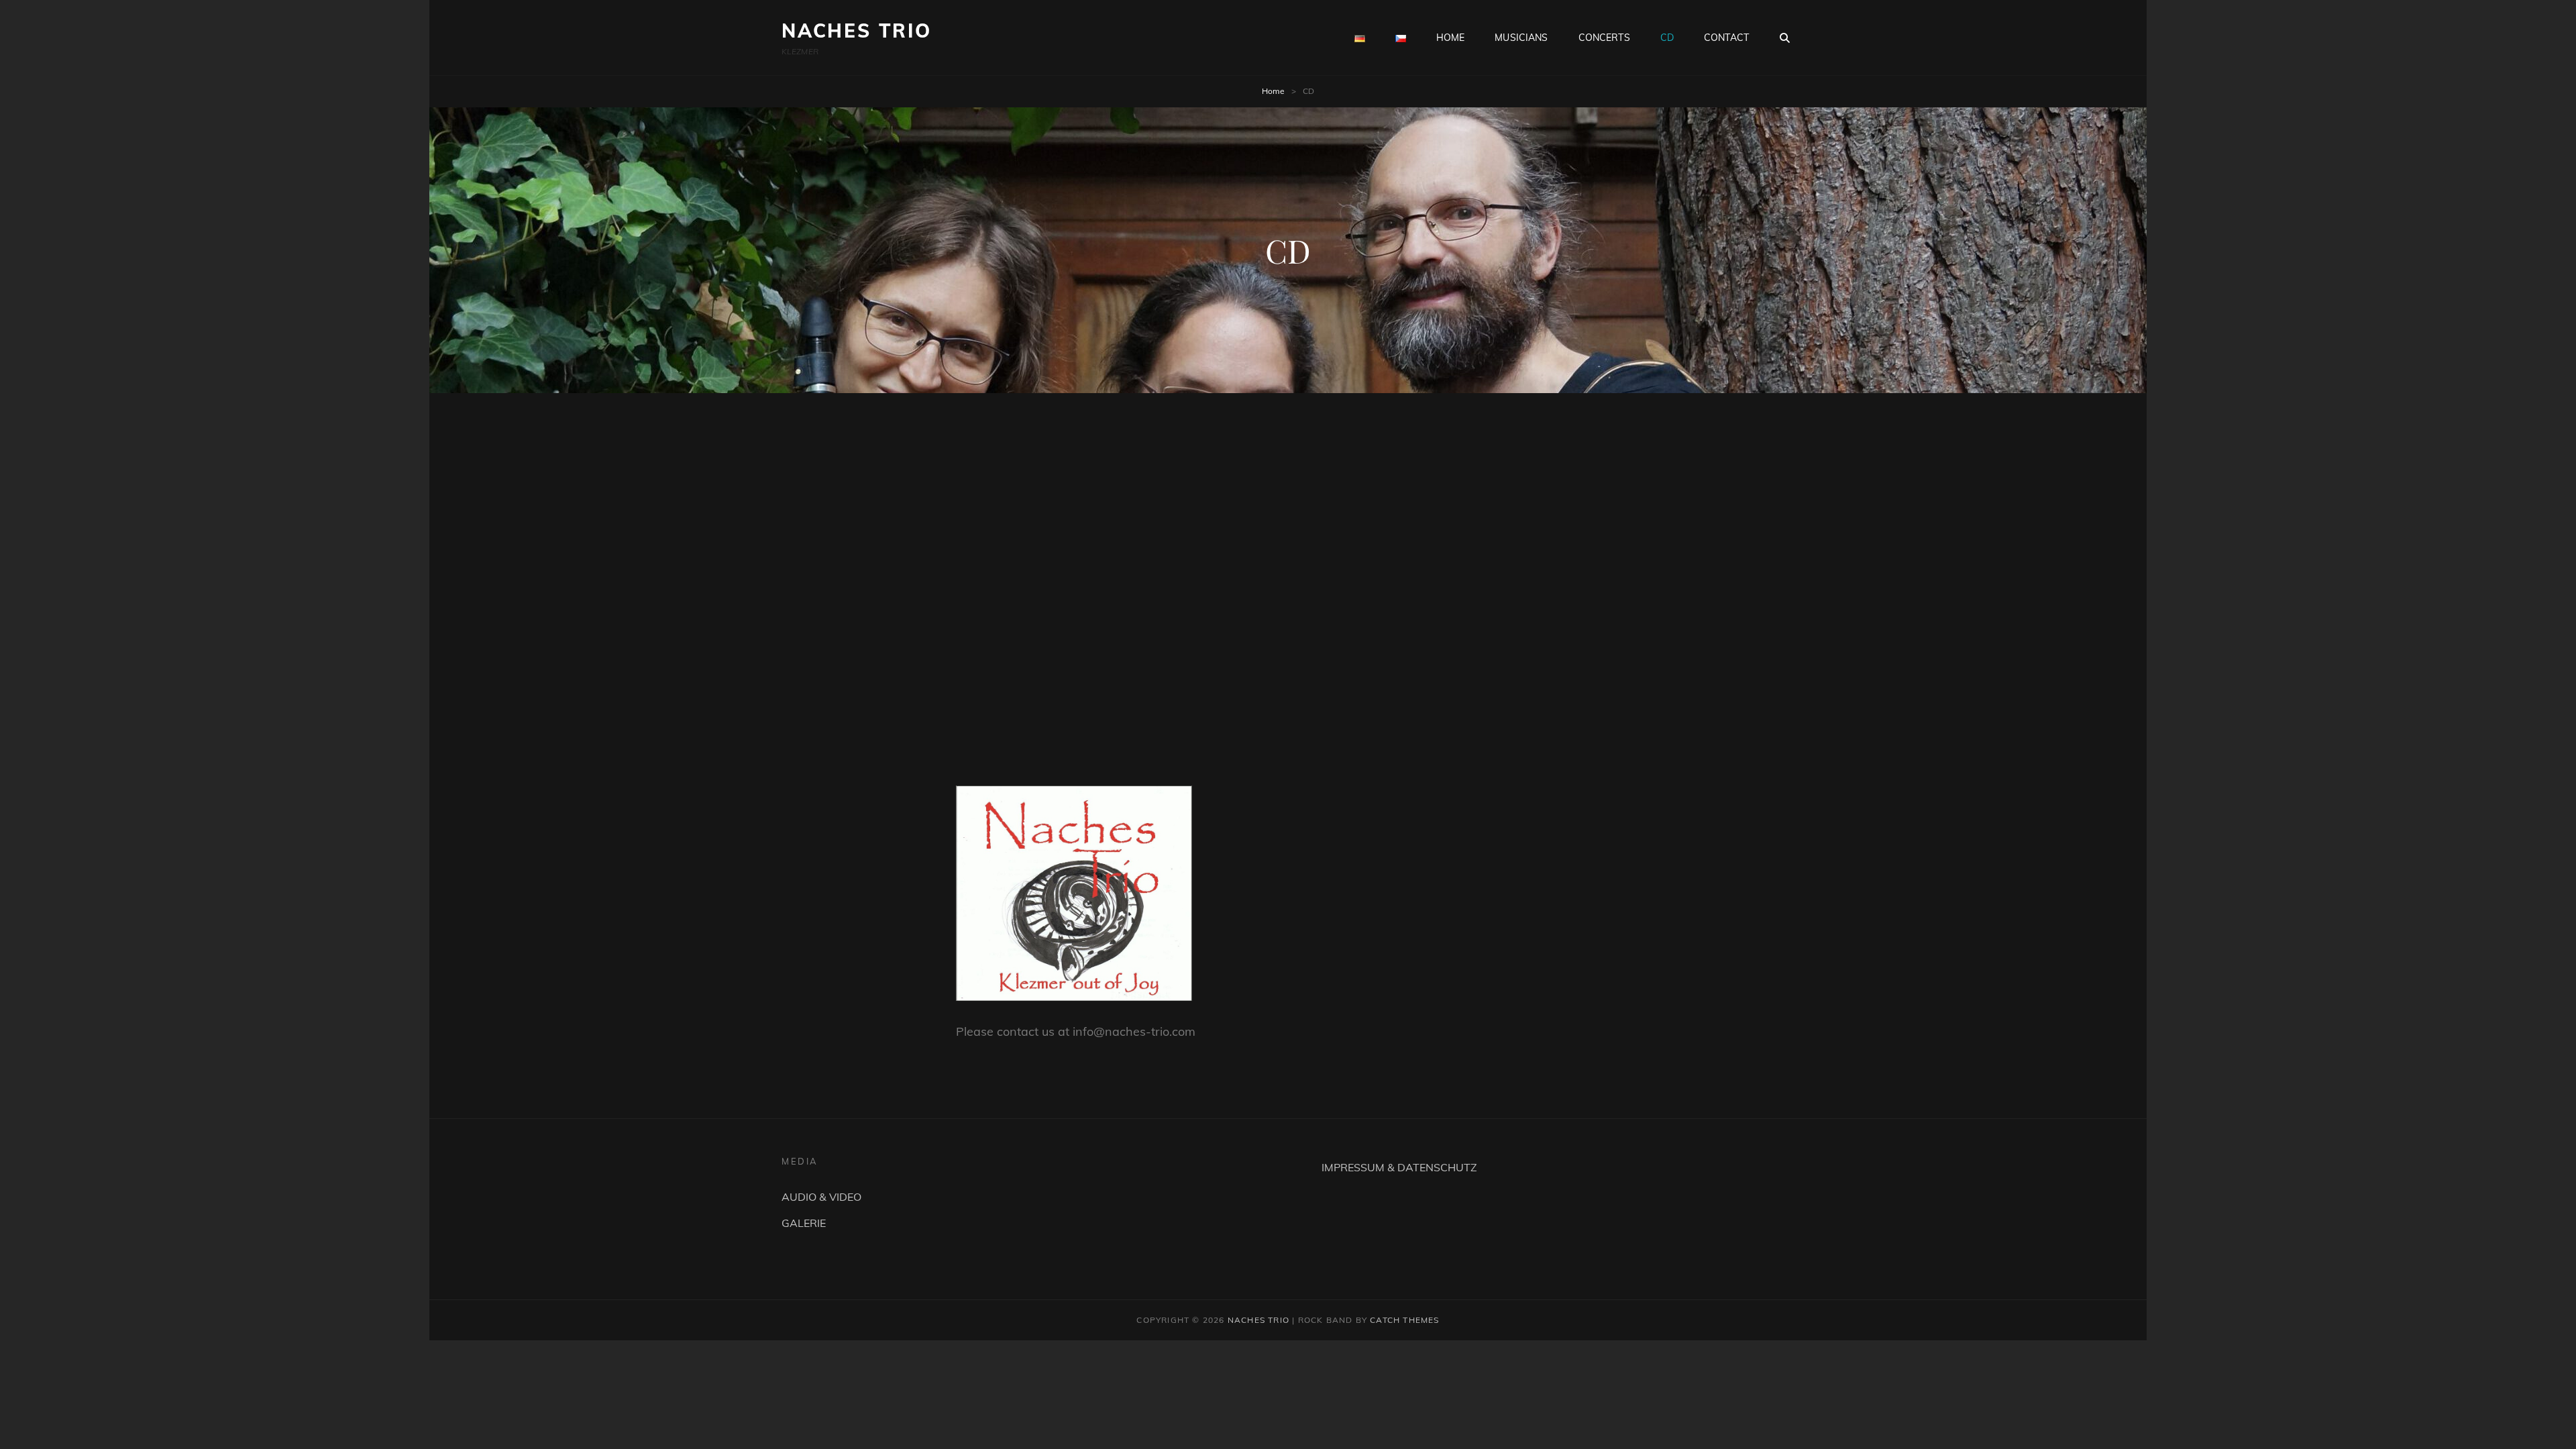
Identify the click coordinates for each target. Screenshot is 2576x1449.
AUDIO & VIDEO (821, 1197)
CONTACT (1726, 38)
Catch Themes (1404, 1320)
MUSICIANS (1521, 38)
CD (1667, 38)
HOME (1451, 38)
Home (1273, 91)
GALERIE (804, 1223)
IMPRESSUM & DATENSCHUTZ (1399, 1167)
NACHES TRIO (857, 31)
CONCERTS (1604, 38)
